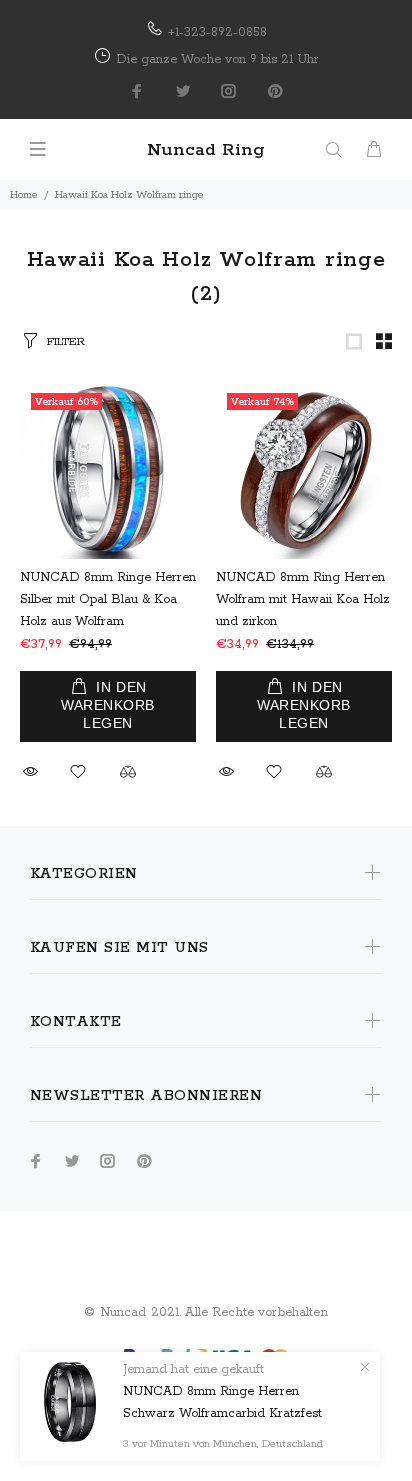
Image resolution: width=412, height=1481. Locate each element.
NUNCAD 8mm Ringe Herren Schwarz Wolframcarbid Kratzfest (222, 1402)
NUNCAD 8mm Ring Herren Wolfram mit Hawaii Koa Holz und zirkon (303, 599)
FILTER (66, 341)
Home (24, 195)
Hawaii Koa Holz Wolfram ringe (129, 195)
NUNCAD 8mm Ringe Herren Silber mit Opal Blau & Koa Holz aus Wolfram (108, 599)
